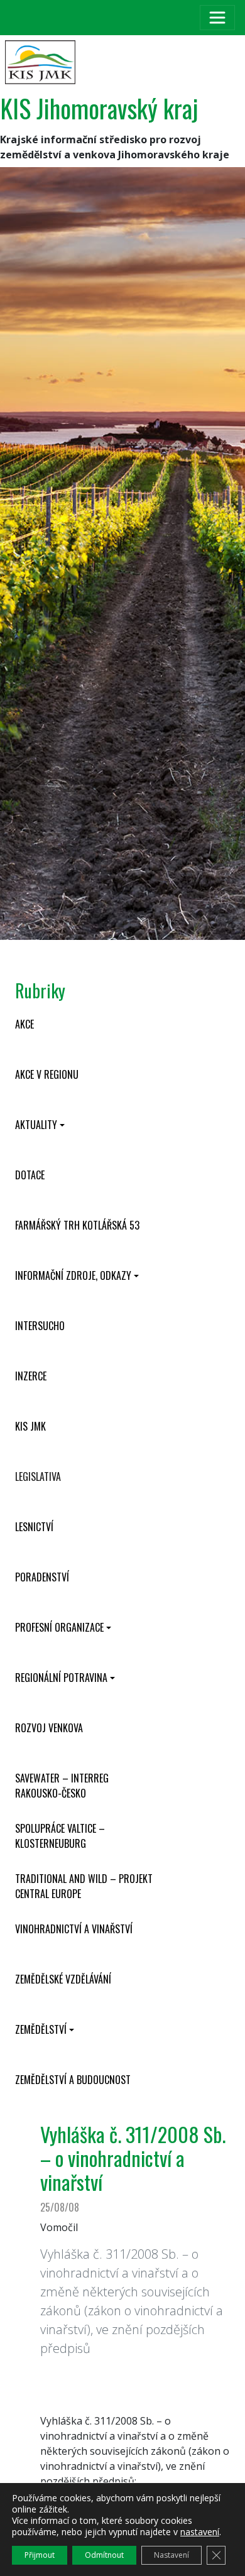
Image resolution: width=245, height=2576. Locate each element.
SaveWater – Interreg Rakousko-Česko (62, 1786)
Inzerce (31, 1376)
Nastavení (171, 2555)
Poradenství (42, 1577)
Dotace (30, 1175)
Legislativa (38, 1476)
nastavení (200, 2532)
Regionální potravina (61, 1678)
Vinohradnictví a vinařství (74, 1929)
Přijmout (40, 2555)
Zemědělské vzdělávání (63, 1979)
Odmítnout (104, 2555)
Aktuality (36, 1125)
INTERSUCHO (40, 1326)
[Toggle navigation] (217, 18)
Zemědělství (41, 2029)
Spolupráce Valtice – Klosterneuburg (60, 1836)
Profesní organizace (59, 1627)
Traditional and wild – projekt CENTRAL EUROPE (84, 1886)
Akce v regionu (47, 1074)
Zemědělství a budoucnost (73, 2080)
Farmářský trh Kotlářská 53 (77, 1225)
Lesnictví (34, 1527)
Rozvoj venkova (49, 1728)
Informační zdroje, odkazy (73, 1275)
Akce (24, 1024)
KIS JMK (30, 1426)
